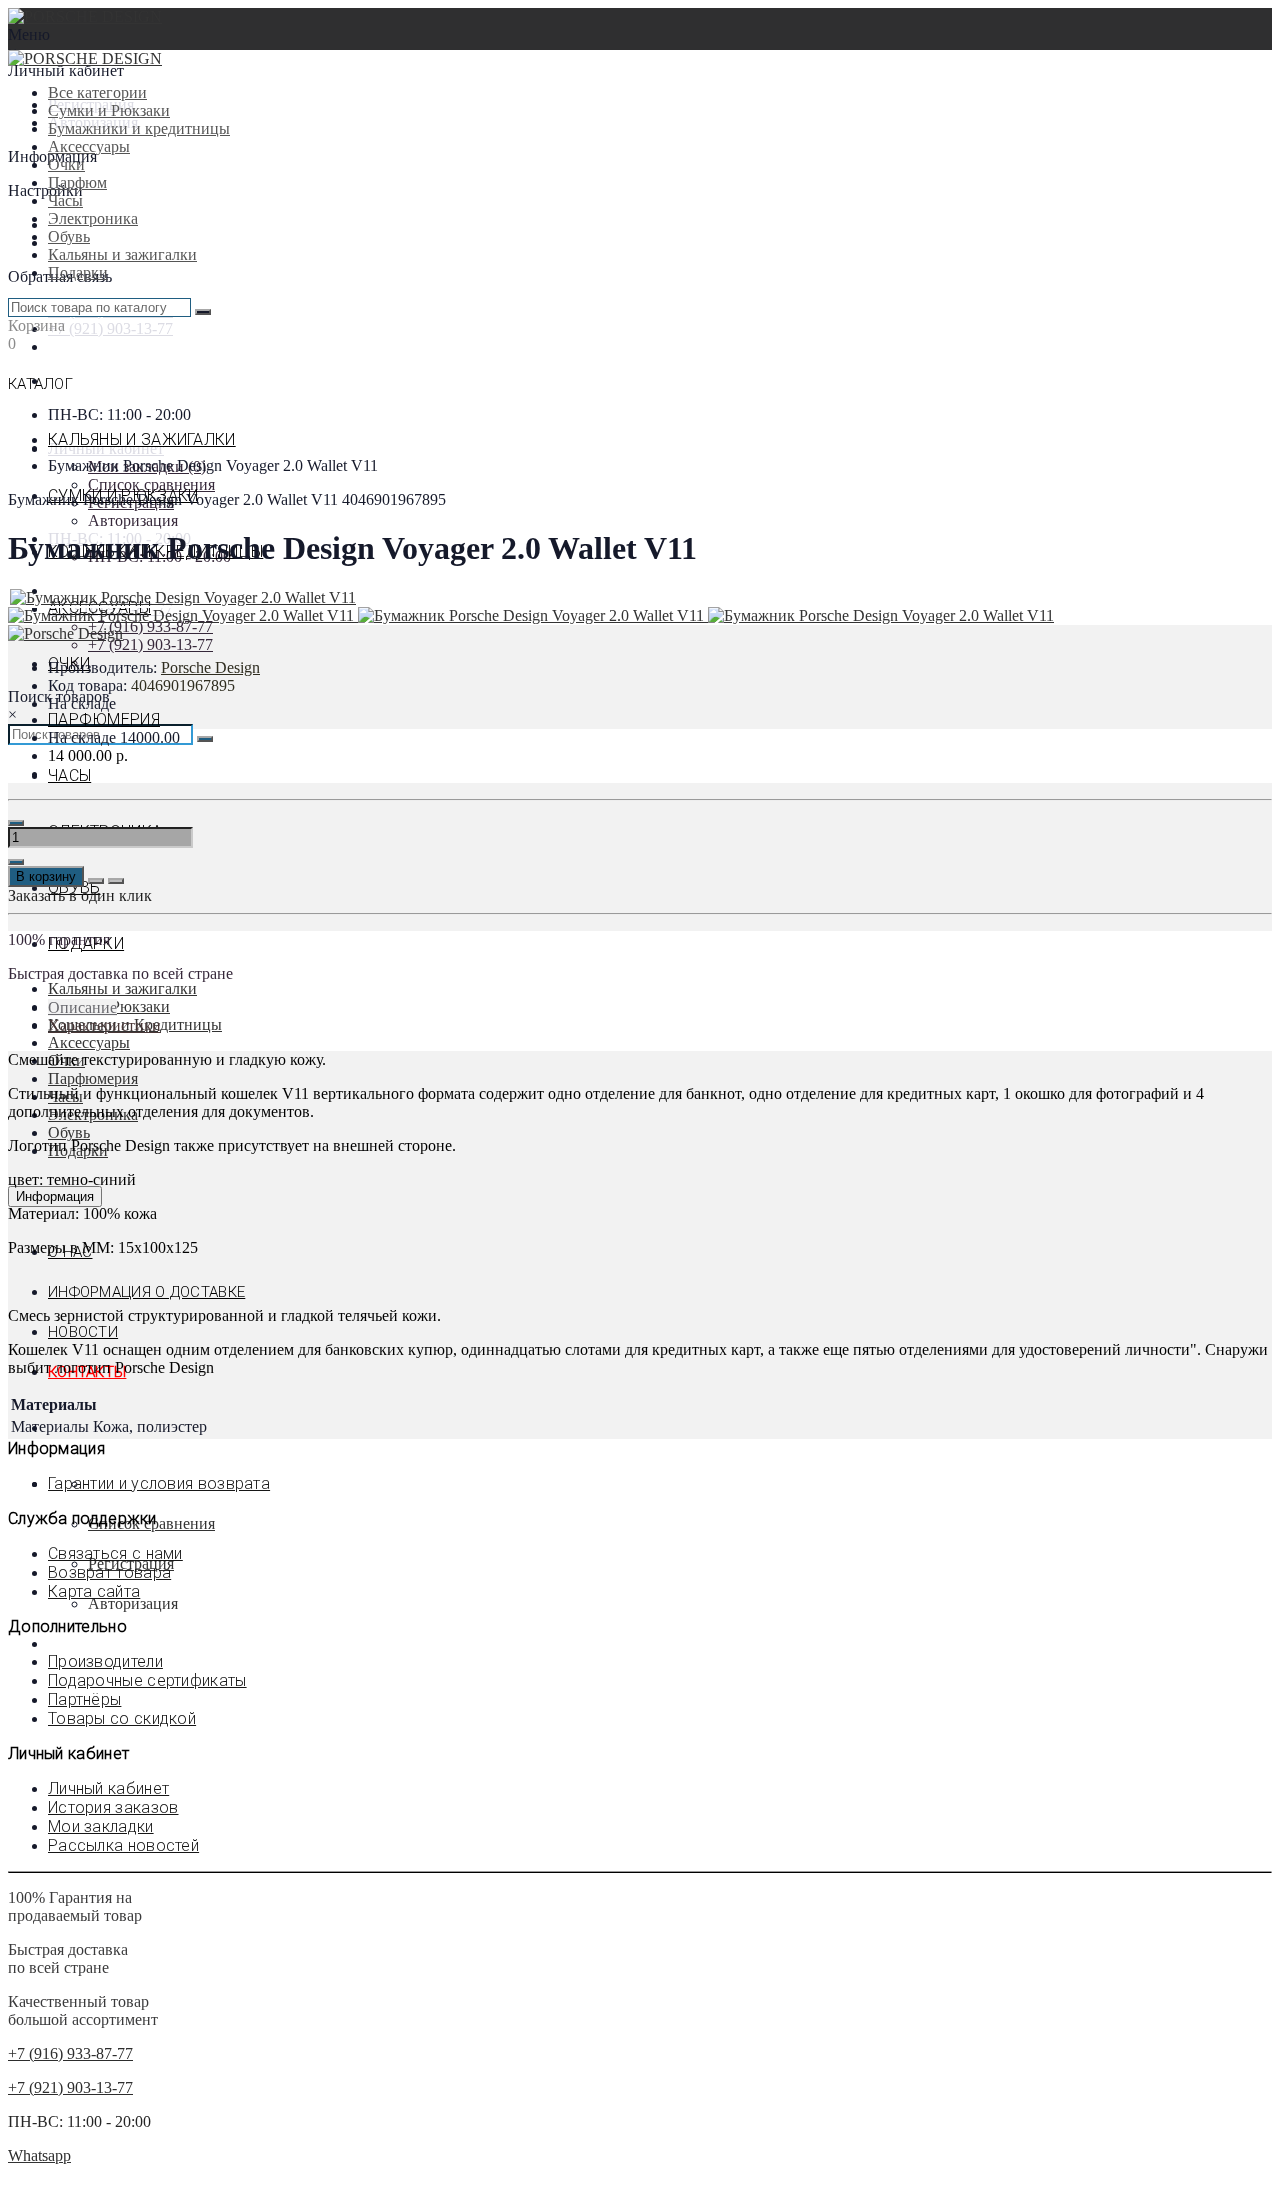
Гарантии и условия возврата (159, 1483)
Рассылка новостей (123, 1845)
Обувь (69, 236)
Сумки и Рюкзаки (109, 110)
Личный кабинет (108, 1788)
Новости (83, 1332)
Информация (55, 1196)
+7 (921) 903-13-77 (110, 328)
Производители (105, 1661)
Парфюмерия (104, 719)
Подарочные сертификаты (147, 1680)
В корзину (46, 876)
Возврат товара (109, 1572)
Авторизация (133, 520)
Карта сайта (94, 1591)
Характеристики (104, 1025)
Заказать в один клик (80, 895)
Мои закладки (101, 1826)
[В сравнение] (116, 881)
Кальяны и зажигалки (122, 254)
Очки (66, 164)
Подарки (78, 272)
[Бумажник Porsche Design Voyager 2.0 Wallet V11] (183, 597)
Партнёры (84, 1699)
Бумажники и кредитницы (139, 128)
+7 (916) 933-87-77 (150, 626)
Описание (82, 1007)
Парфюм (77, 182)
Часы (65, 200)
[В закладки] (96, 881)
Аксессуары (89, 146)
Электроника (93, 218)
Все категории (97, 92)
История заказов (113, 1807)
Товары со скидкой (122, 1718)
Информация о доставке (146, 1292)
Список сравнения (151, 484)
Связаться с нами (115, 1553)
